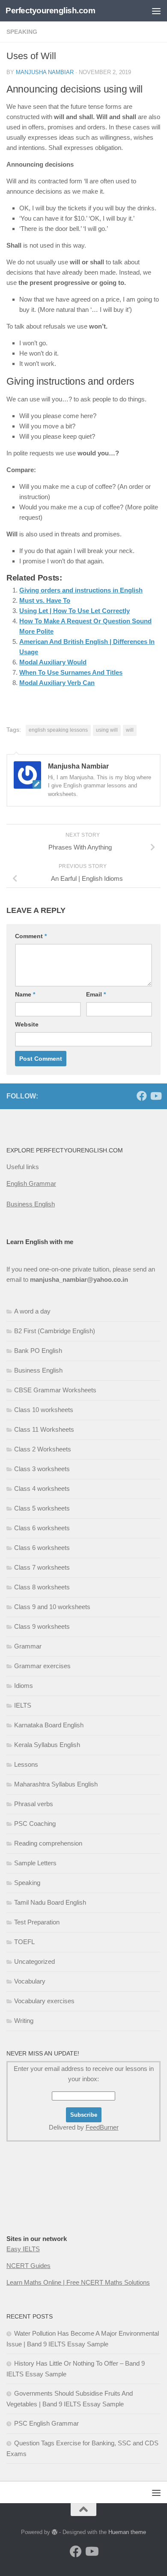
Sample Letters (35, 1863)
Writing (24, 2021)
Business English (31, 1204)
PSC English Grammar (46, 2423)
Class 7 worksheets (42, 1567)
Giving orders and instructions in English (81, 590)
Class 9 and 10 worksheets (52, 1607)
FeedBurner (102, 2127)
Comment (31, 936)
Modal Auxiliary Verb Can (57, 683)
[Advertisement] (83, 88)
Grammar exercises (42, 1666)
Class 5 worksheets (42, 1508)
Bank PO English (38, 1351)
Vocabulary (30, 1981)
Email (96, 994)
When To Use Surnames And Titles (71, 672)
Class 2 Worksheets (43, 1449)
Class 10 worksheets (44, 1410)
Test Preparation (37, 1922)
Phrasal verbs (34, 1804)
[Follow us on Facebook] (142, 1096)
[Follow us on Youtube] (155, 1096)
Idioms (24, 1686)
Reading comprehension (48, 1843)
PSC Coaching (35, 1824)
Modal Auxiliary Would (53, 662)
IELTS (23, 1705)
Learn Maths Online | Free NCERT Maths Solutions (78, 2282)
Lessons (26, 1764)
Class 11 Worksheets (44, 1429)
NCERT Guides (28, 2266)
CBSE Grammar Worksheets (55, 1390)
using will (107, 730)
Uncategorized (34, 1961)
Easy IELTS (23, 2249)
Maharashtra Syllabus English (56, 1784)
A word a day (32, 1311)
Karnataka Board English (49, 1725)
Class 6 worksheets (42, 1528)
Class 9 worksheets (42, 1626)
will (130, 730)
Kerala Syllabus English (47, 1745)
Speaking (27, 1883)
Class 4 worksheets (42, 1488)
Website (27, 1024)
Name (25, 994)
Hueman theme (127, 2532)
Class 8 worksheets (42, 1587)
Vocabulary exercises (44, 2001)
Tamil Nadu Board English (50, 1902)
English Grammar (31, 1183)
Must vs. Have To (45, 600)
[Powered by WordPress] (55, 2532)
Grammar (28, 1646)
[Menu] (156, 11)
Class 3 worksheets (42, 1469)
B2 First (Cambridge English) (55, 1331)
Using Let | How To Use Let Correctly (75, 611)
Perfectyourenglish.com (50, 10)
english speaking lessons (58, 730)
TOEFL (24, 1942)
